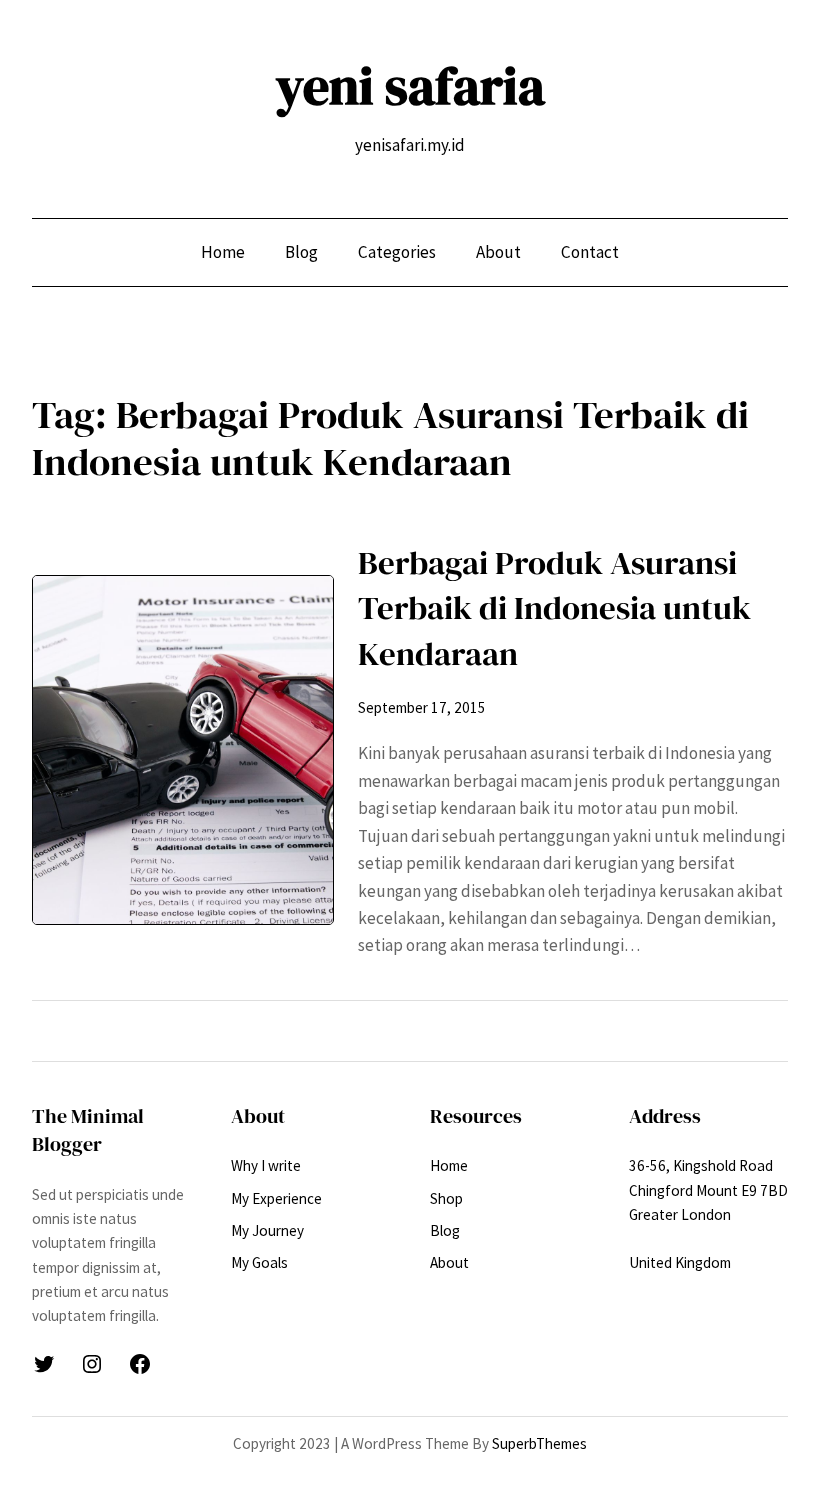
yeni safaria (410, 86)
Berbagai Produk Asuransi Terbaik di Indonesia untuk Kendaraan (554, 608)
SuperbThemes (539, 1443)
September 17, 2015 (422, 707)
